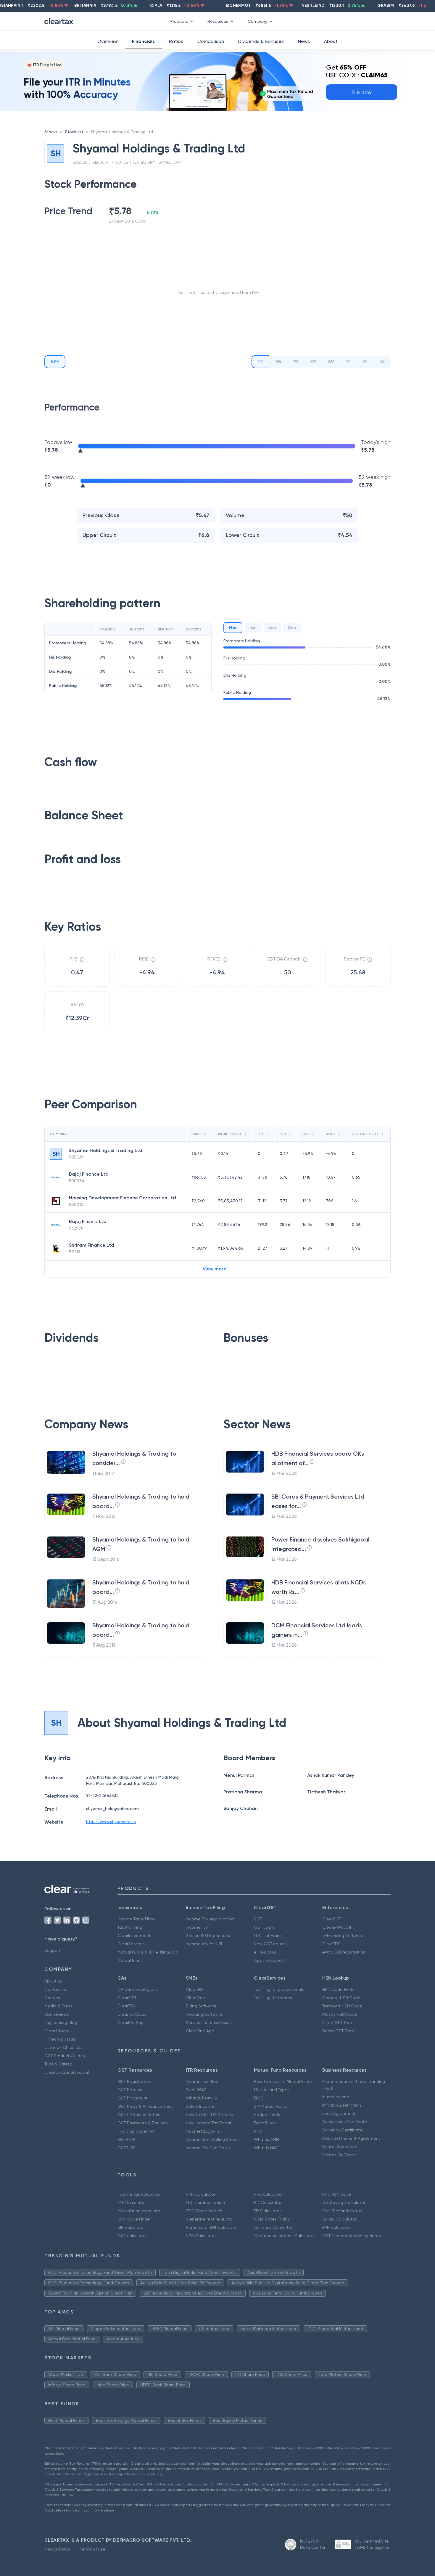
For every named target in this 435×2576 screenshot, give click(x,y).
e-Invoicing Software (343, 1935)
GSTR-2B (127, 2139)
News (304, 41)
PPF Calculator (200, 2194)
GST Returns (130, 2090)
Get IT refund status (342, 2211)
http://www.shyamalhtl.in (111, 1822)
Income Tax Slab (202, 2081)
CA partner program (137, 1989)
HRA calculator (268, 2194)
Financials (143, 41)
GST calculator (132, 2236)
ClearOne (195, 1998)
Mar (233, 628)
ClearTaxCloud (132, 2014)
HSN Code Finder (339, 1989)
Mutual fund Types (272, 2090)
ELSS (259, 2098)
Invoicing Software (204, 2014)
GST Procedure (132, 2098)
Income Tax (197, 1927)
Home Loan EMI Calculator (212, 2227)
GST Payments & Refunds (143, 2123)
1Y (348, 362)
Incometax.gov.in (202, 2131)
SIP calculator (131, 2227)
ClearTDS (331, 1944)
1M (296, 362)
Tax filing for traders (273, 1998)
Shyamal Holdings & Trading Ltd (122, 132)
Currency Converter (273, 2227)
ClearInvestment (134, 1935)
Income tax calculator (139, 2194)
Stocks (51, 132)
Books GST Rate (338, 2031)
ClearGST (332, 1919)
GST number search (205, 2202)
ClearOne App (200, 2031)
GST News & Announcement (145, 2106)
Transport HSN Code (342, 2006)
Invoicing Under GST (137, 2131)
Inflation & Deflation (342, 2105)
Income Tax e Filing (136, 1919)
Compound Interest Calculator (284, 2236)
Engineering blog (61, 2022)
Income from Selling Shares (213, 2139)
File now (362, 92)
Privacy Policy (57, 2549)
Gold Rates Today (272, 2219)
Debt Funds (265, 2123)
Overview (108, 41)
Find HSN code (337, 2194)
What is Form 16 (201, 2098)
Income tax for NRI (204, 1944)
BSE (55, 362)
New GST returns (270, 1944)
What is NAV (266, 2148)
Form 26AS (196, 2090)
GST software (267, 1935)
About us (53, 1981)
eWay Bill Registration (344, 1952)
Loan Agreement (339, 2113)
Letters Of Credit (339, 2155)
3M (313, 362)
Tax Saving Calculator (344, 2202)
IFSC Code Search (204, 2211)
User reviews (57, 2014)
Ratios (176, 41)
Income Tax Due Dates (208, 2148)
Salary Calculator (339, 2219)
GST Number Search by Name (352, 2236)
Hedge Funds (267, 2115)
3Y (365, 362)
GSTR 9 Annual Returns (140, 2115)
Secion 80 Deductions (208, 1935)
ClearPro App (131, 2022)
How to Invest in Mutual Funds (283, 2081)
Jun (253, 627)
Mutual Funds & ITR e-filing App (148, 1952)
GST (258, 1919)
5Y (382, 362)
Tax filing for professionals (279, 1989)
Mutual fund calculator (140, 2211)
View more (215, 1269)
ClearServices (131, 1944)
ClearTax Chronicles (64, 2047)
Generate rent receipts (209, 2219)
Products (179, 21)
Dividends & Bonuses (261, 41)
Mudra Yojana (336, 2097)
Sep (272, 627)
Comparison (211, 41)
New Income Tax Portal (208, 2123)
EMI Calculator (132, 2202)
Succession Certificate (345, 2122)
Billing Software (201, 2006)
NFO (258, 2131)
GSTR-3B (127, 2148)
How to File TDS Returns (209, 2115)
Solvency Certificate (342, 2130)
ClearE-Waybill (337, 1927)
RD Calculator (268, 2202)
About (331, 41)
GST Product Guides (65, 2056)
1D (260, 362)
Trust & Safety (58, 2064)
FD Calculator (267, 2211)
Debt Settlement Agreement (351, 2138)
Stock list (74, 132)
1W (278, 362)
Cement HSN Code (341, 1998)
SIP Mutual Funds (271, 2106)
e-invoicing (265, 1952)
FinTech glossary (60, 2039)
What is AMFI (266, 2139)
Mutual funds (130, 1960)
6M (331, 362)
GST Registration (134, 2081)
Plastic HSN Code (340, 2014)
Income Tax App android (210, 1919)
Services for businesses (209, 2022)
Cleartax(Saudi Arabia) (67, 2072)
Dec (292, 627)
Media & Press (58, 2006)
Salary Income (200, 2106)
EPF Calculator (337, 2227)
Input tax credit (269, 1960)
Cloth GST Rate (338, 2022)
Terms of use (92, 2549)
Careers (52, 1998)
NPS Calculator (201, 2236)
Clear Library (57, 2031)
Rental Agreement (341, 2147)
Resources (218, 21)
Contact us (56, 1989)
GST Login (264, 1927)
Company (257, 21)
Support (52, 1950)
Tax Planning (130, 1927)
